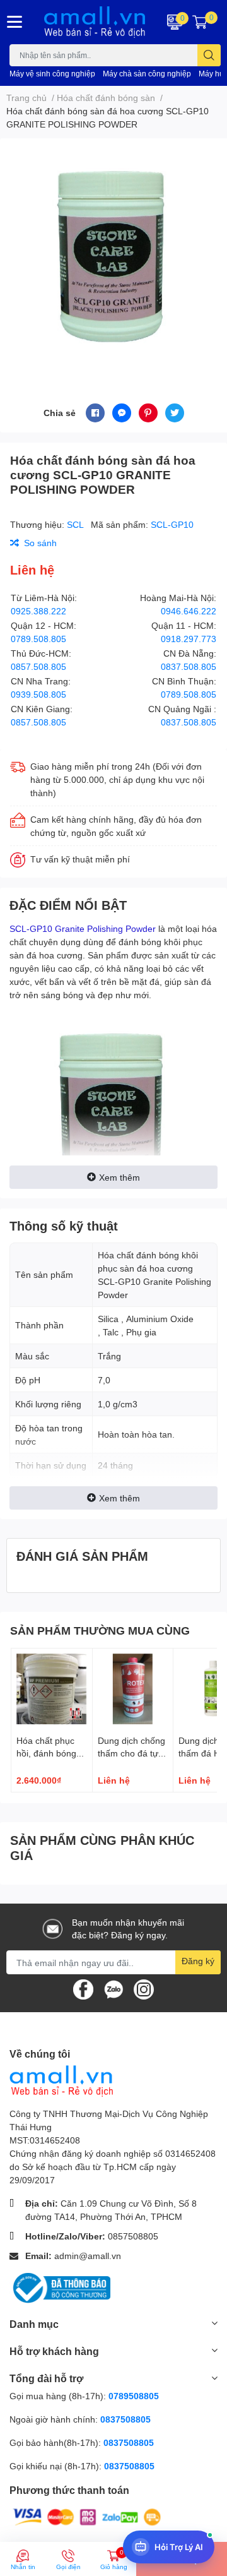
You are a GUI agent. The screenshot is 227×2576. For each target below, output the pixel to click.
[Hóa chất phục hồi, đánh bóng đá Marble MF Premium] (52, 1689)
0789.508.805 (38, 639)
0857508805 (133, 2236)
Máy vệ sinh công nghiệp (52, 74)
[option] (113, 256)
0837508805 (125, 2419)
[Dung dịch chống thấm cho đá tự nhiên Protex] (133, 1689)
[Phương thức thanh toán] (87, 2516)
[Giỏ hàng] (200, 22)
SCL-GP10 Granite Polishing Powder (83, 928)
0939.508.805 (38, 694)
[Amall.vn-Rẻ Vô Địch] (95, 22)
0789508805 (134, 2396)
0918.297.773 (189, 639)
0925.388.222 (38, 611)
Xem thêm (119, 1177)
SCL (76, 524)
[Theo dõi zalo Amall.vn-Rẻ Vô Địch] (113, 1989)
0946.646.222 (189, 611)
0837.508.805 (189, 666)
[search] (209, 55)
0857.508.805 (38, 666)
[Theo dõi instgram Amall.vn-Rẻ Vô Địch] (144, 1989)
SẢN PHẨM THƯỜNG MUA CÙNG (100, 1630)
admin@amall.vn (88, 2256)
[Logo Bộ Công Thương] (60, 2287)
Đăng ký (198, 1961)
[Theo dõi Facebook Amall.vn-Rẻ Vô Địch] (83, 1989)
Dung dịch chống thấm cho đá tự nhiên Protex (131, 1753)
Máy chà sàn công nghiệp (147, 74)
